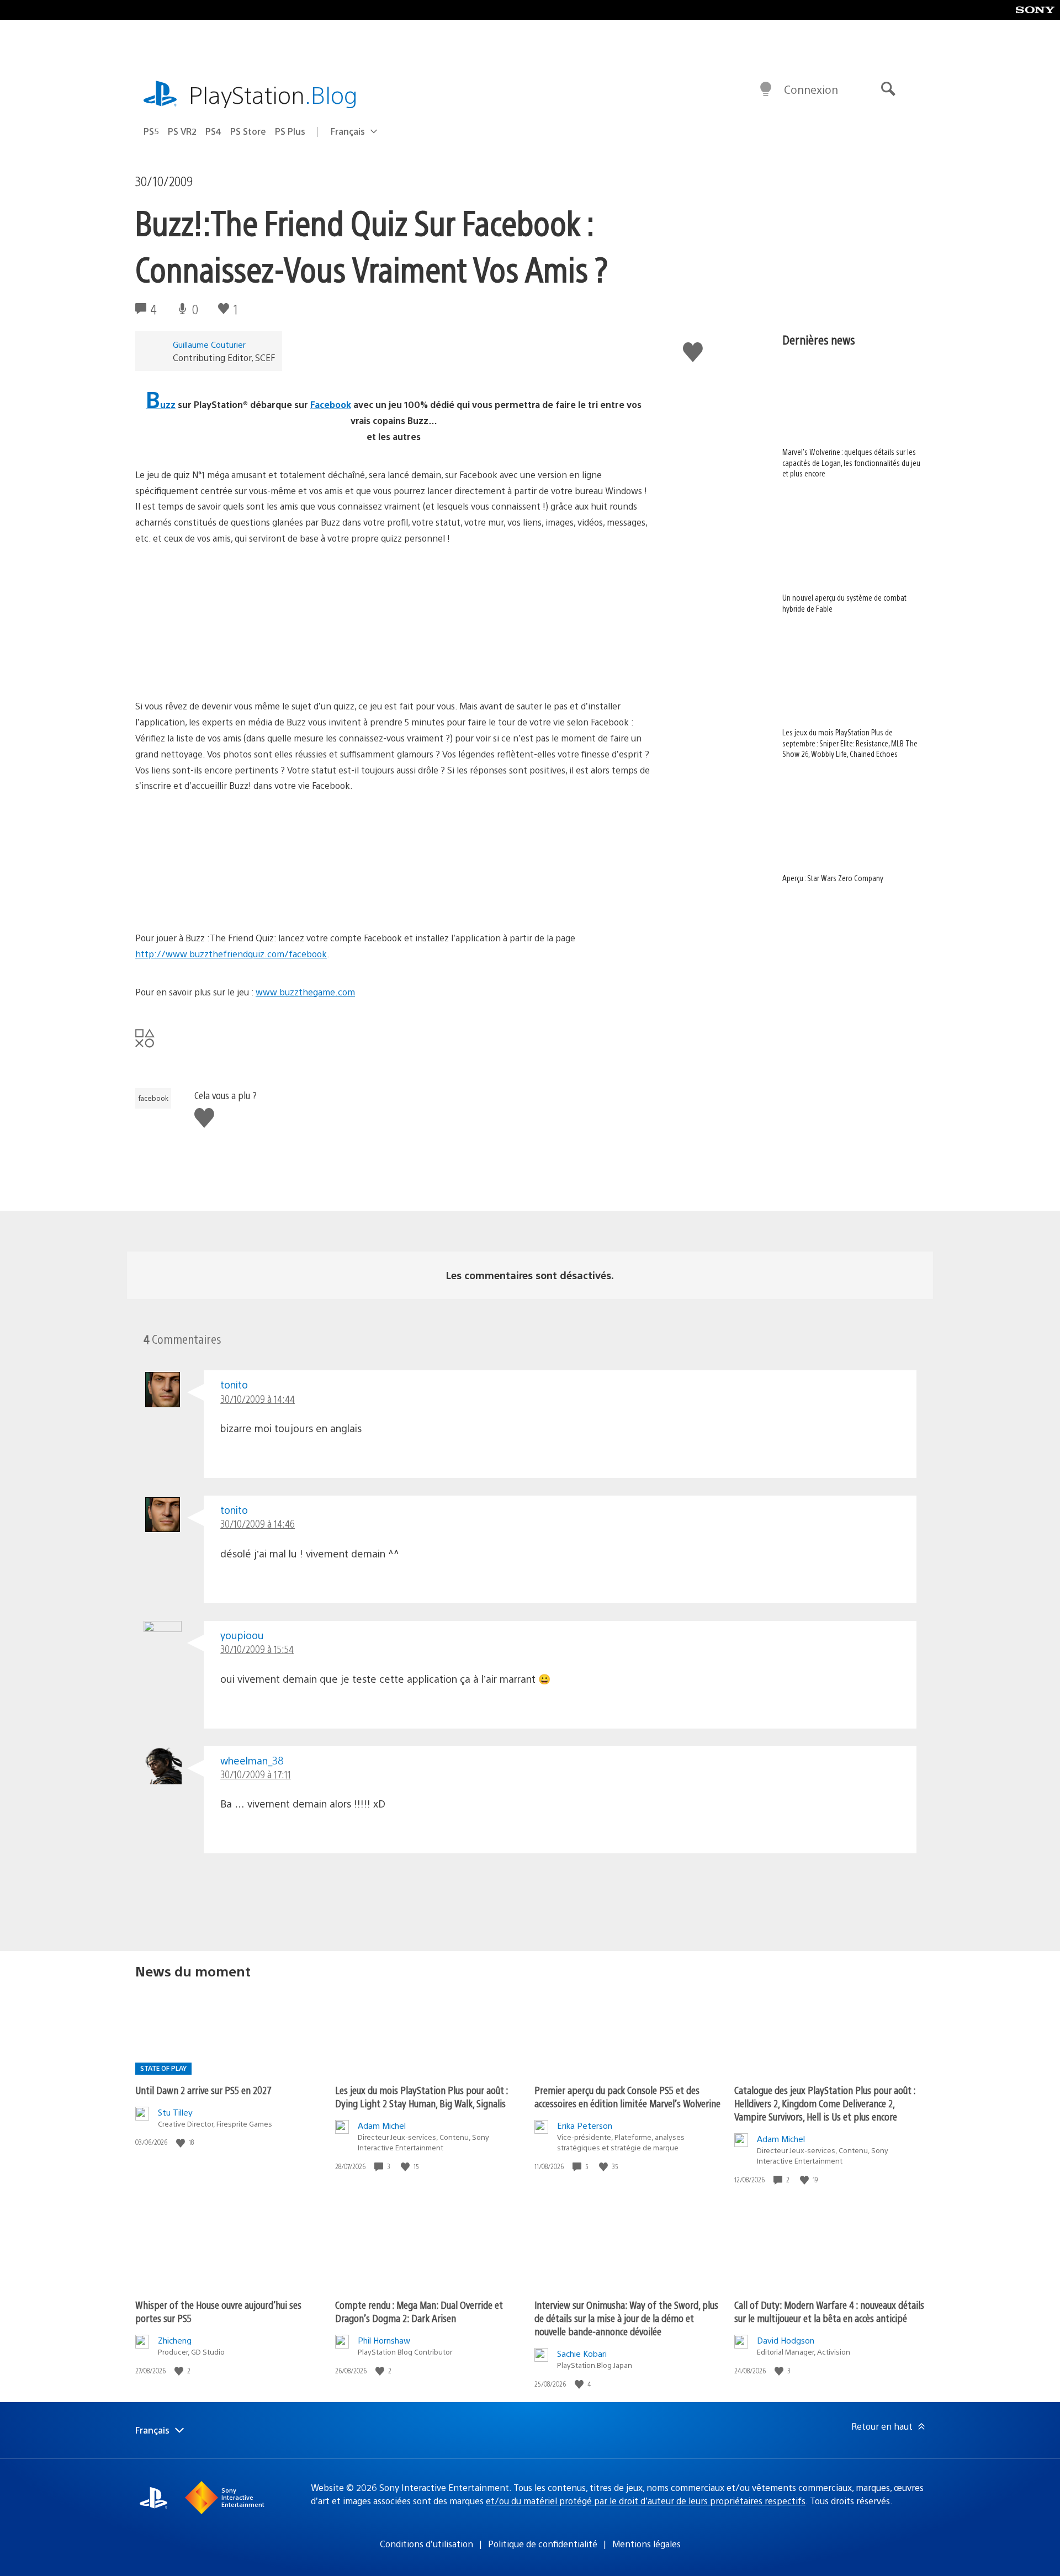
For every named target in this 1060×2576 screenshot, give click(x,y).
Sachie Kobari (582, 2353)
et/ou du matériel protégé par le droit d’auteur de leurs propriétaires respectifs (646, 2501)
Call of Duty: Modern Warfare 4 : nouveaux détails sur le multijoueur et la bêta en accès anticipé (829, 2311)
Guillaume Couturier (209, 344)
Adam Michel (382, 2125)
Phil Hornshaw (384, 2340)
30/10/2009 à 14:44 (258, 1399)
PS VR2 (182, 131)
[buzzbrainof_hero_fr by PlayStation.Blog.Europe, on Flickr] (220, 900)
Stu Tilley (175, 2112)
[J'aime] (182, 2142)
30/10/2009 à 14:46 (258, 1523)
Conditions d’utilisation (426, 2544)
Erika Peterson (585, 2125)
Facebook (331, 404)
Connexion (811, 89)
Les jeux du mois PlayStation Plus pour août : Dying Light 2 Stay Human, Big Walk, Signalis (422, 2097)
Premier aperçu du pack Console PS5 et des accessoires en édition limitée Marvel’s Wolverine (627, 2097)
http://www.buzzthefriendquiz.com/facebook (231, 954)
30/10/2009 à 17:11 (256, 1774)
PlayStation (273, 94)
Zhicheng (175, 2340)
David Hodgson (786, 2340)
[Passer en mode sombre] (766, 89)
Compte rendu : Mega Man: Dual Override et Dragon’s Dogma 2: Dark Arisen (419, 2311)
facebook (153, 1098)
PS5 (151, 131)
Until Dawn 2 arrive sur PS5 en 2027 (203, 2090)
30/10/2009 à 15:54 (257, 1649)
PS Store (248, 131)
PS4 (213, 131)
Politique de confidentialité (543, 2544)
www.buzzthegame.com (305, 992)
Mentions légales (646, 2544)
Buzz (161, 404)
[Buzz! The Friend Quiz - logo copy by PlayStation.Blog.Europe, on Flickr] (220, 652)
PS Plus (290, 131)
